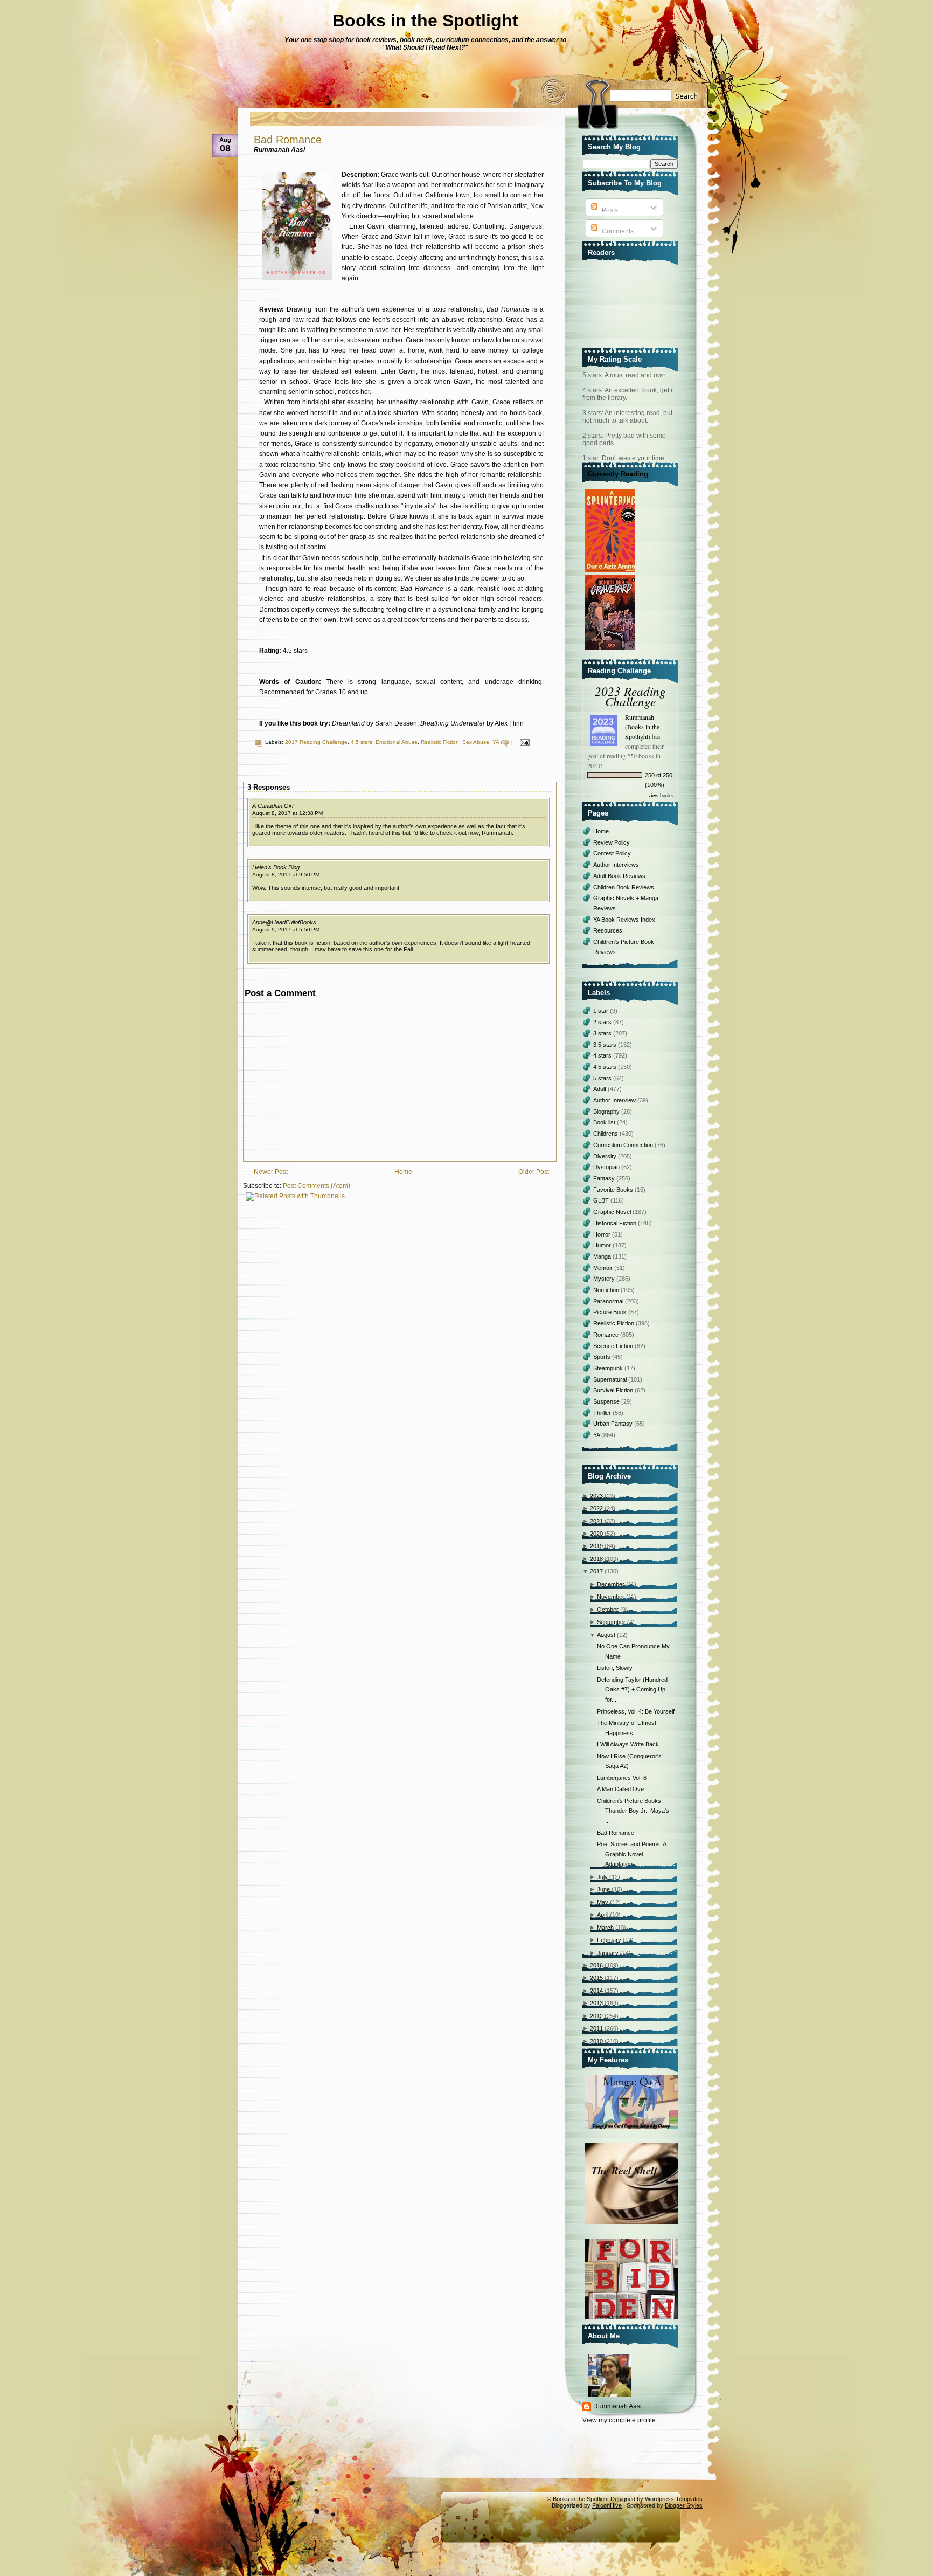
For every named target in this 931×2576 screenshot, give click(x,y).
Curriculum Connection (624, 1145)
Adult (600, 1089)
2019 (596, 1546)
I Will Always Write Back (628, 1744)
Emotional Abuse (397, 742)
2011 (596, 2028)
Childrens (606, 1134)
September (611, 1622)
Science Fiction (614, 1346)
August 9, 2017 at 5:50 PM (286, 930)
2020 (596, 1534)
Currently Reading (618, 474)
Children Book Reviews (624, 887)
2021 (596, 1521)
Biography (607, 1111)
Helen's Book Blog (276, 867)
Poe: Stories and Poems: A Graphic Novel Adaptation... (631, 1854)
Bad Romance (288, 140)
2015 (596, 1978)
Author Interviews (616, 865)
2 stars (603, 1022)
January (608, 1953)
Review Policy (612, 842)
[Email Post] (523, 742)
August (606, 1635)
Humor (603, 1245)
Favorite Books (614, 1190)
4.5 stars (362, 742)
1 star (602, 1011)
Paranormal (609, 1301)
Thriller (603, 1413)
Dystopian (607, 1167)
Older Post (534, 1172)
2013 (596, 2003)
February (609, 1940)
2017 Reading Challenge (316, 742)
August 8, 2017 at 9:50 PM (286, 875)
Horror (603, 1234)
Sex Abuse (476, 742)
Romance (607, 1335)
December (611, 1584)
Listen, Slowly (615, 1668)
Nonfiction (607, 1290)
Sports (603, 1357)
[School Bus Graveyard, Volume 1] (612, 651)
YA (496, 742)
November (611, 1597)
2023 (596, 1496)
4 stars (603, 1055)
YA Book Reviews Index (624, 920)
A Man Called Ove (620, 1789)
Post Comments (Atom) (317, 1186)
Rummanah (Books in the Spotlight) (642, 727)
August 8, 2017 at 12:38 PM (287, 813)
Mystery (605, 1279)
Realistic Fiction (440, 742)
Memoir (604, 1268)
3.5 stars (606, 1045)
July (602, 1877)
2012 (596, 2016)
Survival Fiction (614, 1390)
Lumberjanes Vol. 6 (622, 1778)
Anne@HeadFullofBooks (284, 922)
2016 (596, 1965)
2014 (596, 1991)
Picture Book (611, 1312)
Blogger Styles (684, 2505)
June (603, 1889)
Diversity (606, 1156)
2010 (596, 2041)
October (608, 1610)
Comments (617, 231)
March (605, 1928)
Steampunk (609, 1368)
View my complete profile (619, 2420)
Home (403, 1172)
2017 (596, 1571)
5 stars (603, 1078)
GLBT (602, 1200)
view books (661, 795)
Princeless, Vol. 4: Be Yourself (636, 1711)
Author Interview (615, 1100)
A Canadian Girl (273, 806)
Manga (603, 1256)
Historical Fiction (616, 1223)
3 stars (603, 1033)
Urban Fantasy (614, 1424)
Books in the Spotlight (425, 20)
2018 (596, 1559)
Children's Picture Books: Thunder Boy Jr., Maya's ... (633, 1811)
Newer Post (271, 1172)
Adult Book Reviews (619, 876)
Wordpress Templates (674, 2499)
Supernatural (611, 1379)
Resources (608, 930)
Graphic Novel (613, 1212)
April (603, 1915)
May (603, 1902)
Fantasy (605, 1178)
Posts (609, 210)
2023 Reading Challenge (630, 696)
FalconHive (607, 2505)
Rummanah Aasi (617, 2406)
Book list (605, 1122)
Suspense (607, 1401)
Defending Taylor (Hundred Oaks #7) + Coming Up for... (632, 1690)
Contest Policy (612, 853)
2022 (596, 1508)
